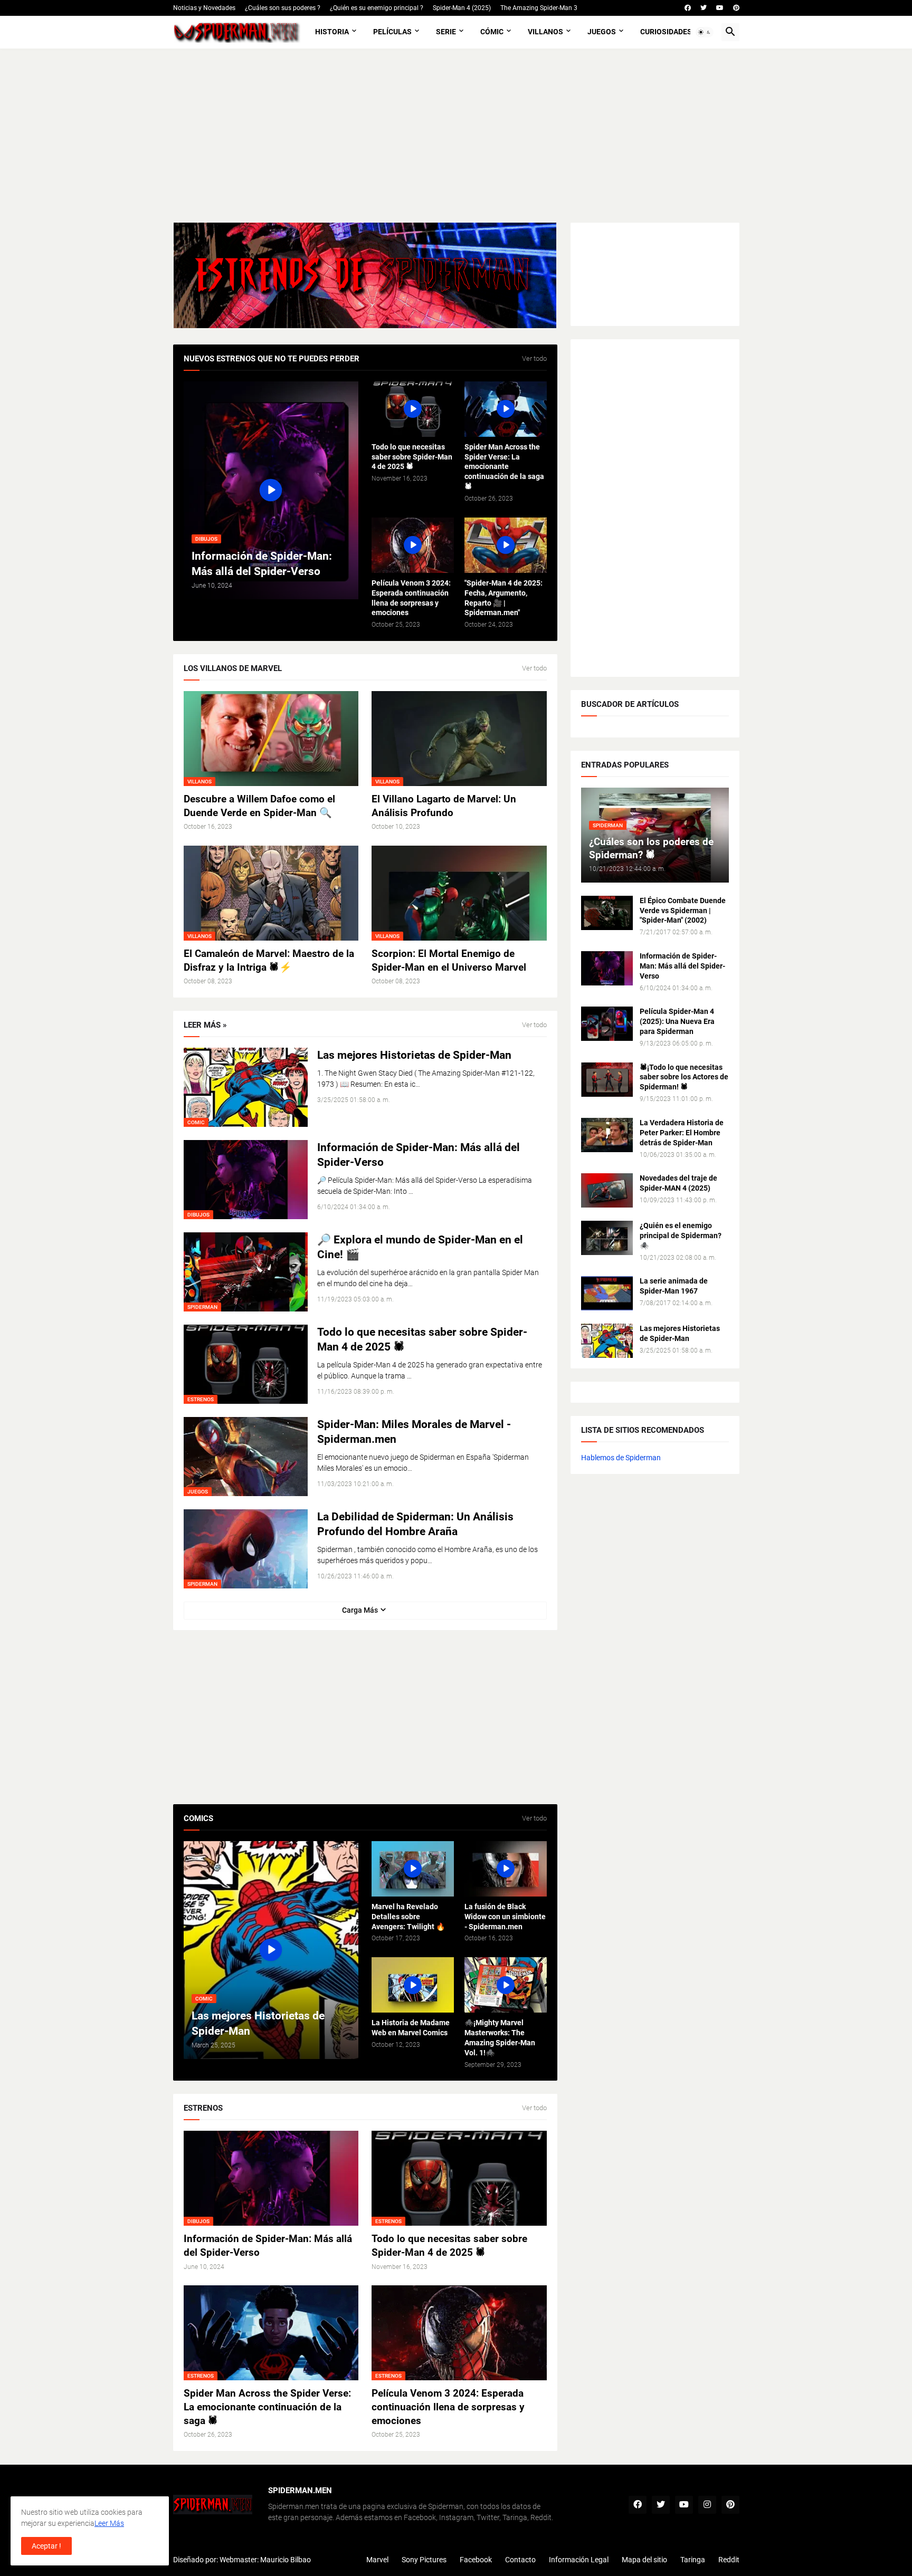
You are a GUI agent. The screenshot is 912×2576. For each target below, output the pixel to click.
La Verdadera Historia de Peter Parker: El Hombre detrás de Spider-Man (682, 1133)
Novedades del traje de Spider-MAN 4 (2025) (678, 1183)
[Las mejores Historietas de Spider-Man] (607, 1341)
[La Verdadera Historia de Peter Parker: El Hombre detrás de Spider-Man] (607, 1135)
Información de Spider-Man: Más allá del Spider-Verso (419, 1155)
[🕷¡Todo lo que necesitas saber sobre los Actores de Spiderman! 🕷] (607, 1080)
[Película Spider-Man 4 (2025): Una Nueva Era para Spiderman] (607, 1024)
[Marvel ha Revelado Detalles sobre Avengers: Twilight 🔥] (413, 1869)
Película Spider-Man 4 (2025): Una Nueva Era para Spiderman (677, 1021)
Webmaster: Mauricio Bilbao (265, 2560)
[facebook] (688, 8)
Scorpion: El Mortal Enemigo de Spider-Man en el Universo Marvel (449, 960)
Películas (392, 32)
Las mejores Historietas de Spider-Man (414, 1055)
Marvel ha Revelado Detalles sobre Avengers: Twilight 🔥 (408, 1917)
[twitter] (704, 8)
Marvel (377, 2560)
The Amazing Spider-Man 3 (539, 8)
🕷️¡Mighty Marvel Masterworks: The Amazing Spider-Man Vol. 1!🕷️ (500, 2038)
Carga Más (360, 1610)
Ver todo (534, 359)
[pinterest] (736, 8)
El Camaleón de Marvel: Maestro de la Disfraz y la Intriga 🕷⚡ (269, 960)
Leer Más (109, 2523)
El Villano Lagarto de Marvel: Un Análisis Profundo (444, 806)
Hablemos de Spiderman (621, 1458)
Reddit (729, 2560)
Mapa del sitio (644, 2560)
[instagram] (707, 2505)
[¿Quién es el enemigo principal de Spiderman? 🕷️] (607, 1238)
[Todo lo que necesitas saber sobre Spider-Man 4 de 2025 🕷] (413, 409)
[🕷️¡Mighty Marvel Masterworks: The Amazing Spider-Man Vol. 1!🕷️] (506, 1985)
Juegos (602, 32)
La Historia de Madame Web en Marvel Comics (411, 2028)
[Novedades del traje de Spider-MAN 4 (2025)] (607, 1190)
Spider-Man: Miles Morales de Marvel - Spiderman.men (414, 1432)
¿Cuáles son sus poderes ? (283, 8)
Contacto (520, 2560)
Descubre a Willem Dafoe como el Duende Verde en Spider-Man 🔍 (259, 806)
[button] (705, 32)
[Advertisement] (456, 136)
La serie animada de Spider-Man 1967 (674, 1286)
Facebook (476, 2560)
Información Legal (579, 2560)
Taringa (693, 2560)
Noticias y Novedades (204, 8)
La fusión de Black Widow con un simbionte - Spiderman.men (505, 1917)
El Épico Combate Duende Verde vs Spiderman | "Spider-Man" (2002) (683, 911)
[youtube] (720, 8)
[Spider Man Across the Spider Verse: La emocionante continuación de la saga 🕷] (506, 409)
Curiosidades (666, 32)
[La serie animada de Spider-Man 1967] (607, 1293)
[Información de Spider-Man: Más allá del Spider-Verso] (607, 968)
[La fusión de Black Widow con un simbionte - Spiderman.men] (506, 1869)
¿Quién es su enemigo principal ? (377, 8)
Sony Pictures (424, 2560)
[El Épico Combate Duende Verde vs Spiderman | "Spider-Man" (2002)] (607, 913)
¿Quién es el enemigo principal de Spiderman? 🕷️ (681, 1236)
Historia (332, 32)
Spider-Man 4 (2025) (462, 8)
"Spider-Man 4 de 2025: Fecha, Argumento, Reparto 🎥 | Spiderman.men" (503, 598)
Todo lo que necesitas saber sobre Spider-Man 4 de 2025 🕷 (412, 457)
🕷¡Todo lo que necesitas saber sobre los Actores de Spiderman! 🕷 (684, 1077)
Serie (446, 32)
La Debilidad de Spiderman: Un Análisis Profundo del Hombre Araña (415, 1524)
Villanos (545, 32)
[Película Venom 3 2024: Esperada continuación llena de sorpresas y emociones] (413, 545)
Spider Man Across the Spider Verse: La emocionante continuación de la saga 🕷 (504, 467)
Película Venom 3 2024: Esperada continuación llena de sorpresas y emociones (411, 598)
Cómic (492, 32)
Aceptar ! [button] (46, 2546)
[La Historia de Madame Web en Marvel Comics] (413, 1985)
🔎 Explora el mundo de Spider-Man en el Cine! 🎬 (420, 1247)
